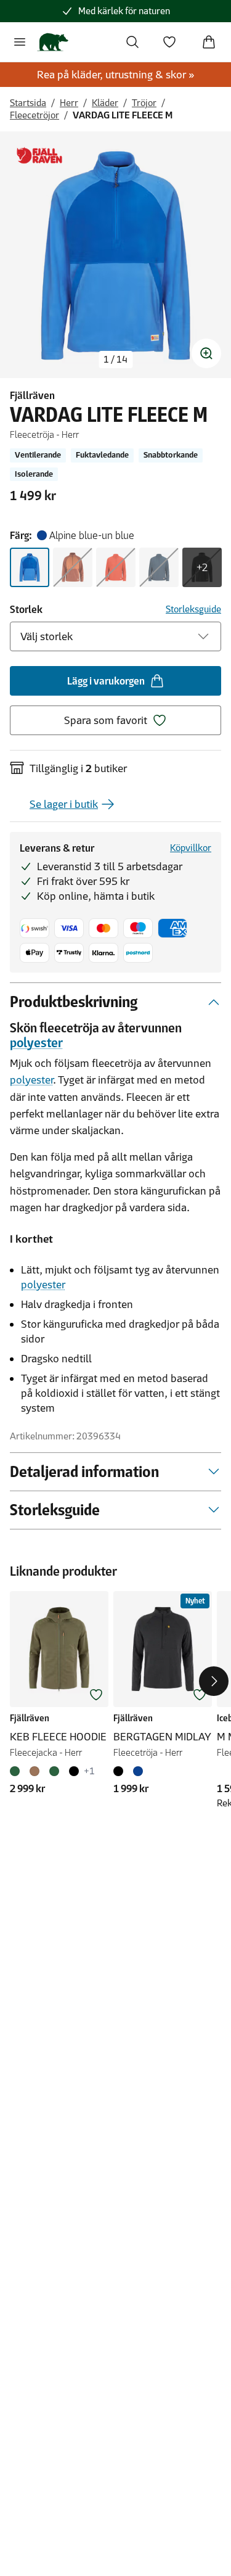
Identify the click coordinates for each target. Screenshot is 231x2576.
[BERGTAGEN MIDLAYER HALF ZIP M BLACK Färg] (121, 1771)
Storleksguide (193, 609)
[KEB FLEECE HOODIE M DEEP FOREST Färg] (54, 1771)
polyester (36, 1043)
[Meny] (20, 42)
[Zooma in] (206, 353)
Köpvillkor (191, 848)
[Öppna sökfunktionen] (132, 42)
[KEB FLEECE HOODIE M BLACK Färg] (74, 1771)
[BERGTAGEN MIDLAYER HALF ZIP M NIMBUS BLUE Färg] (138, 1771)
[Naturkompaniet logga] (53, 42)
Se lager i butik (64, 804)
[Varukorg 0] (209, 42)
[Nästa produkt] (214, 1681)
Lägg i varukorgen (106, 681)
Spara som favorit (106, 720)
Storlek (26, 609)
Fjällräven (32, 395)
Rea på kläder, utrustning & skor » (116, 75)
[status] (115, 360)
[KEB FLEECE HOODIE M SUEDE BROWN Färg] (34, 1771)
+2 (202, 567)
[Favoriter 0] (169, 42)
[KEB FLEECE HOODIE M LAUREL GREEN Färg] (17, 1771)
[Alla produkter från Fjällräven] (39, 156)
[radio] (30, 567)
